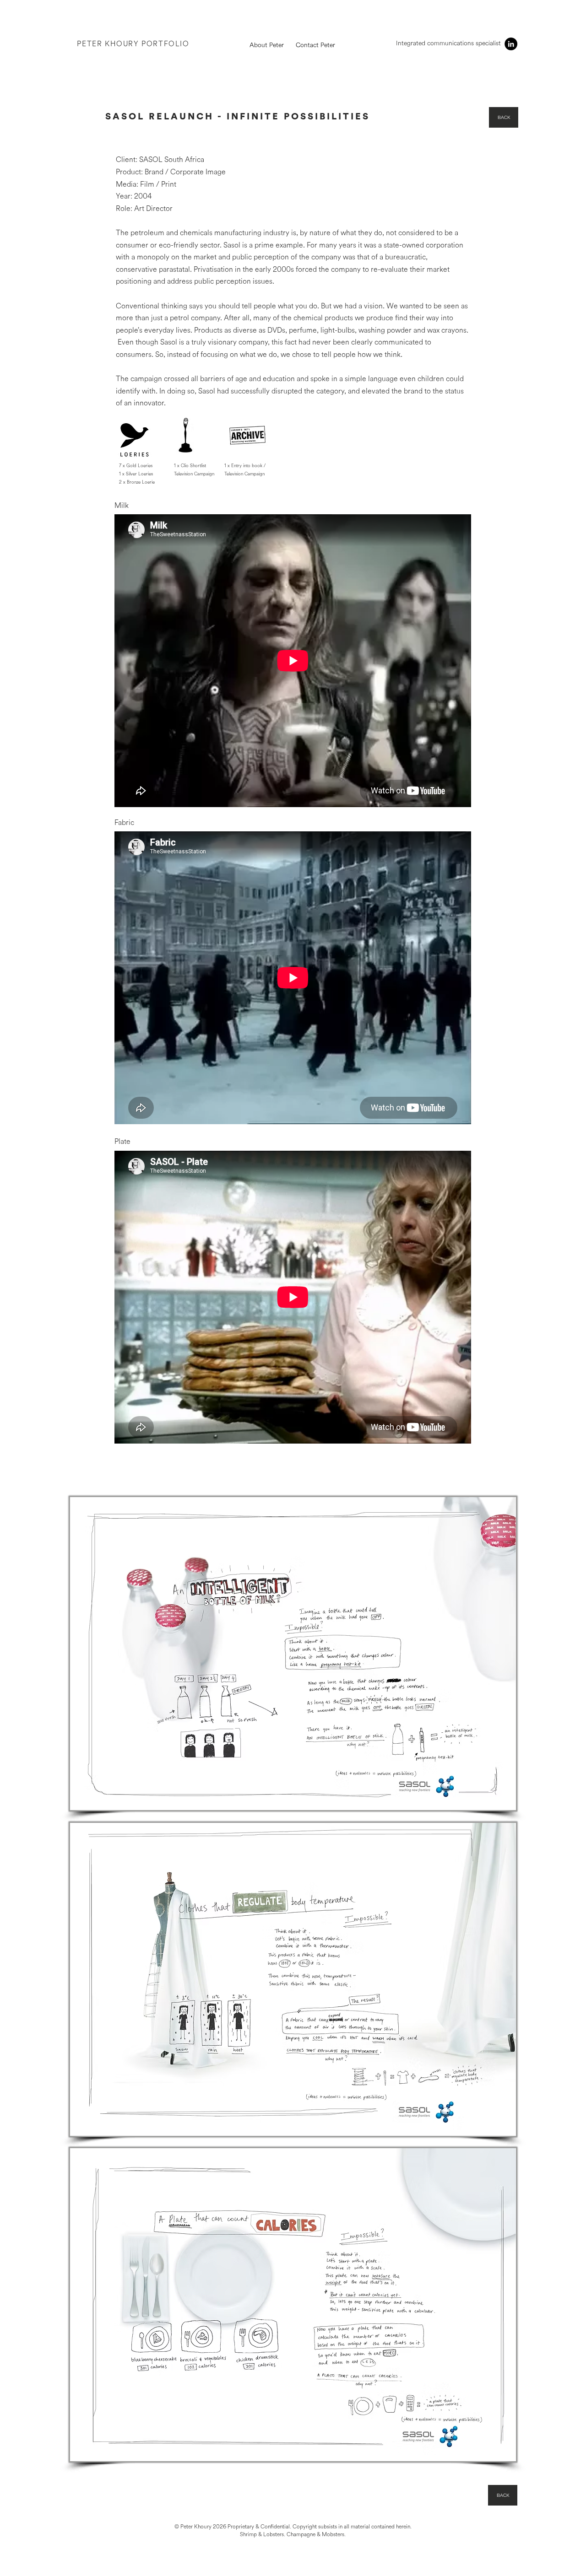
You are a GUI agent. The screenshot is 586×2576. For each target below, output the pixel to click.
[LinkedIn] (511, 44)
